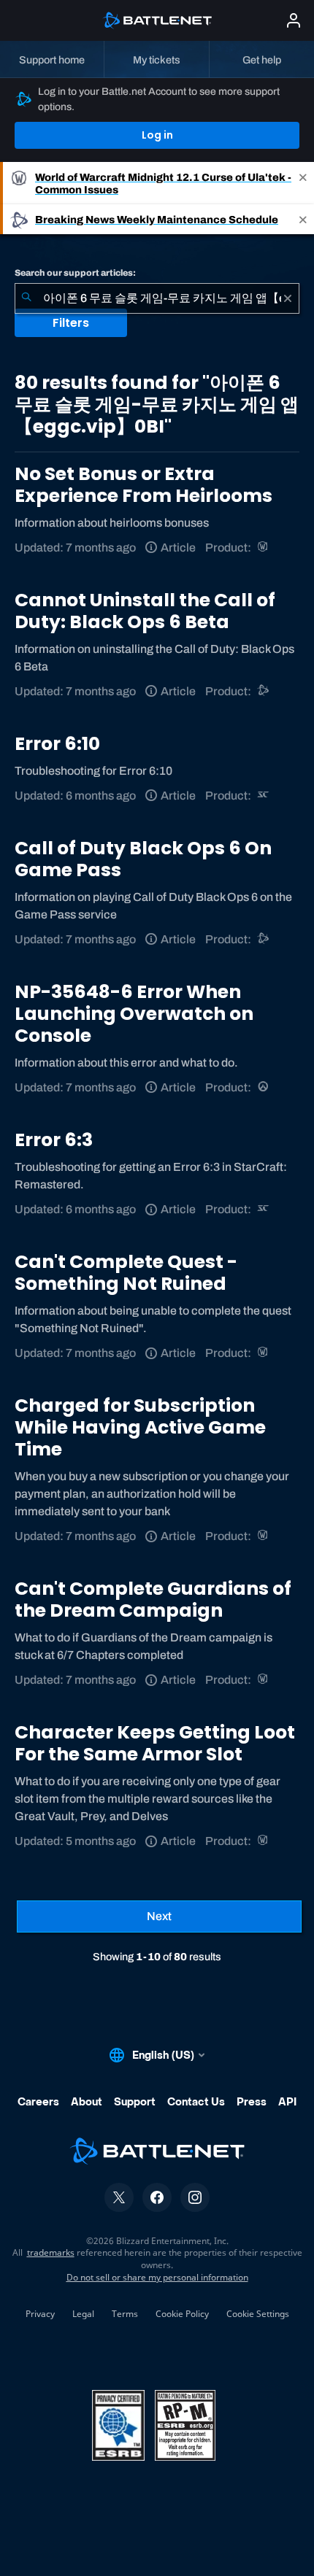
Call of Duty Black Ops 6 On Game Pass (143, 859)
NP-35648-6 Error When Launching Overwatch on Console (134, 1014)
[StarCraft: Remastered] (264, 796)
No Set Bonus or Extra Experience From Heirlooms (143, 485)
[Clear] (288, 298)
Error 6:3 (54, 1140)
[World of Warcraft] (264, 548)
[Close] (303, 183)
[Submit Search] (26, 298)
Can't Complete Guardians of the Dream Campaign (153, 1600)
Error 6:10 (57, 744)
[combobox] (157, 298)
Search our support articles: (75, 273)
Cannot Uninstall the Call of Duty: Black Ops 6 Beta (145, 611)
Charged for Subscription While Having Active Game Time (140, 1427)
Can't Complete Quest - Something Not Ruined (126, 1273)
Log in (157, 135)
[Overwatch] (264, 1087)
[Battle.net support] (264, 691)
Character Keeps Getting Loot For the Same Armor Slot (155, 1743)
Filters (71, 323)
